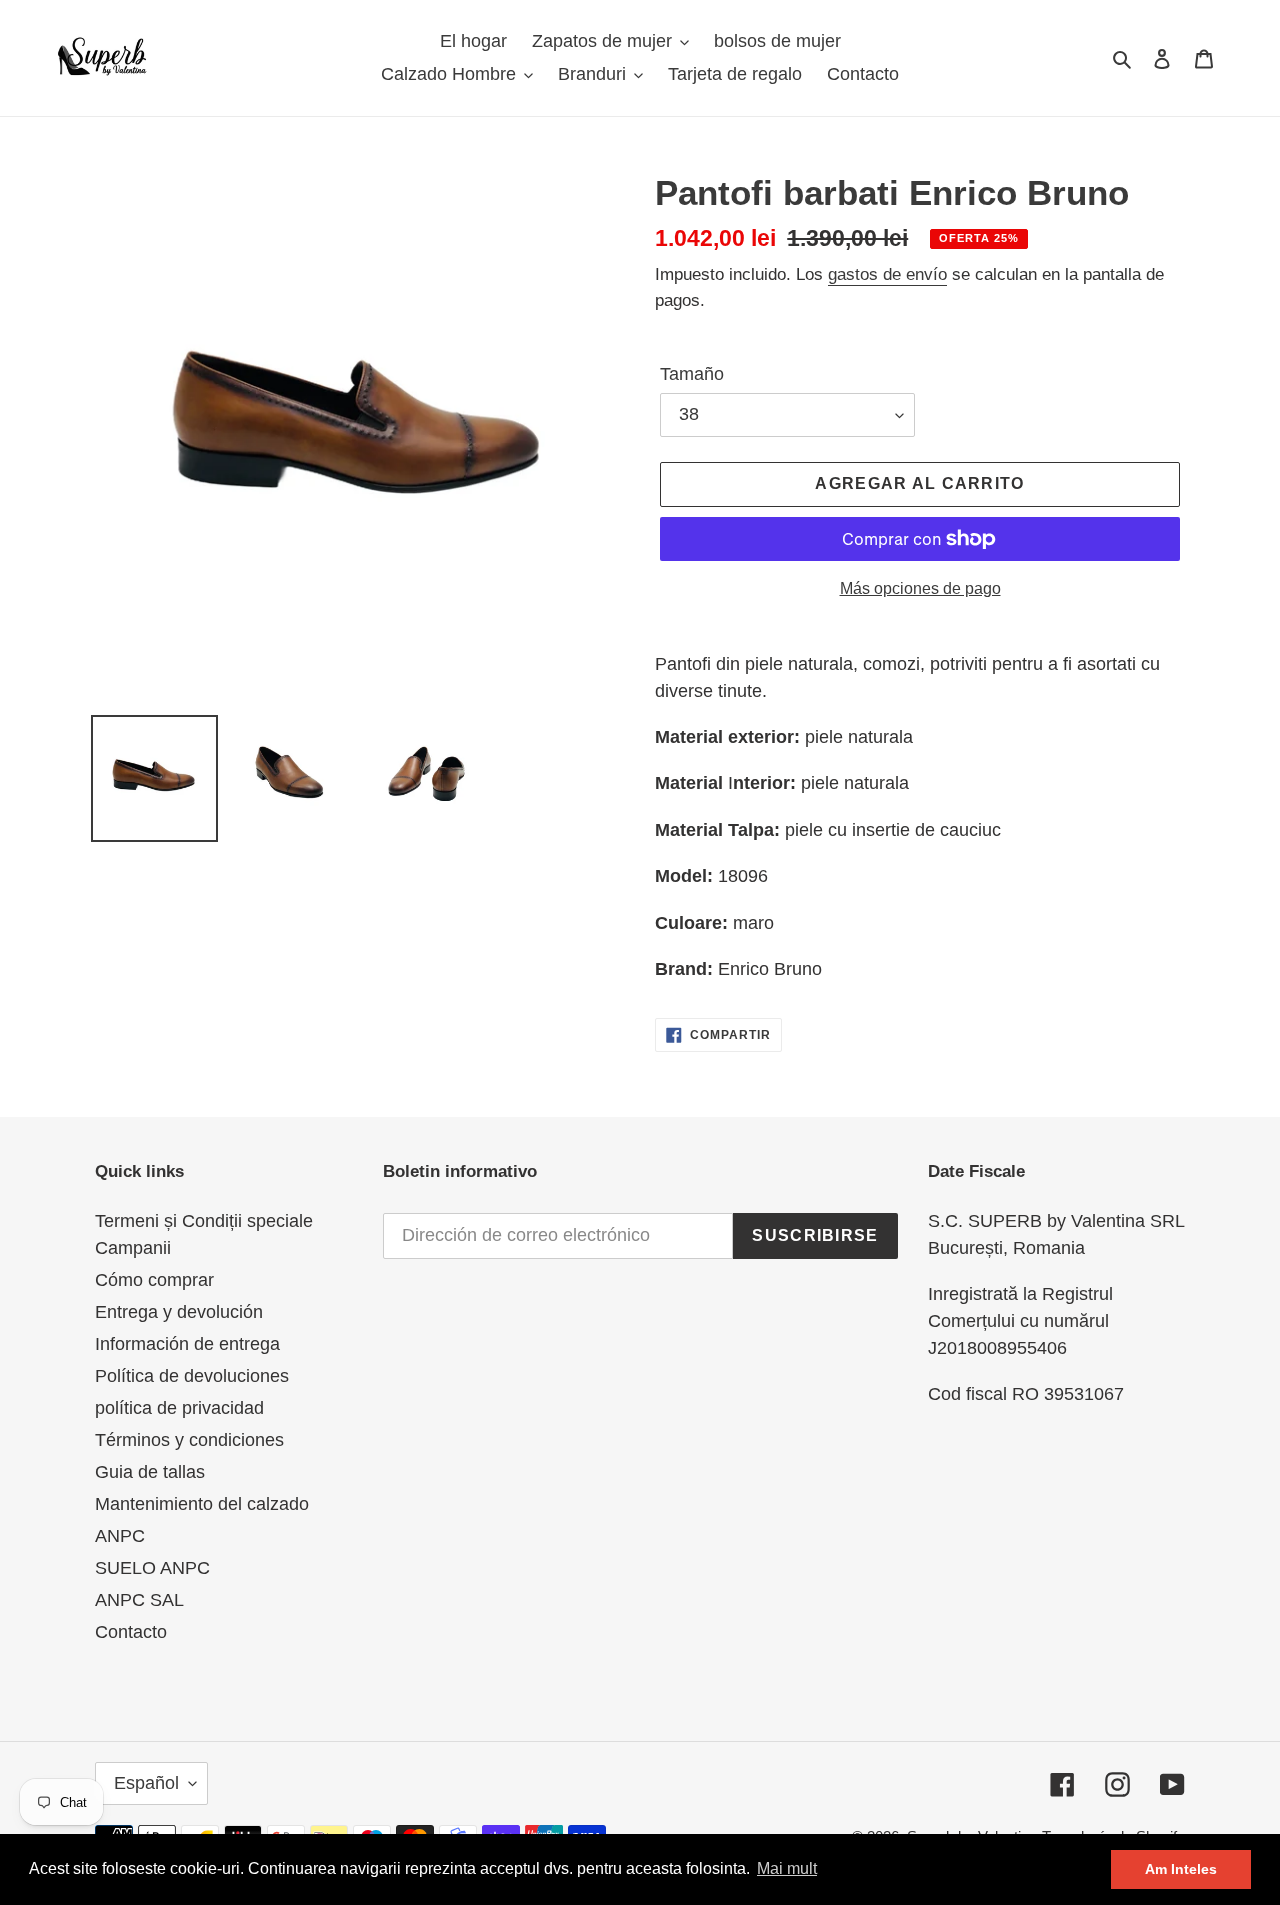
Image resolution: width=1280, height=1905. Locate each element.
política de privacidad (179, 1408)
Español (146, 1783)
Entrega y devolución (179, 1312)
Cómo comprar (154, 1280)
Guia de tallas (150, 1472)
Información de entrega (187, 1344)
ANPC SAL (139, 1600)
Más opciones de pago (920, 588)
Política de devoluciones (192, 1376)
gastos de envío (887, 274)
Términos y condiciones (189, 1440)
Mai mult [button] (787, 1868)
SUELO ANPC (152, 1568)
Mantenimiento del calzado (202, 1504)
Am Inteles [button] (1181, 1869)
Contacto (131, 1632)
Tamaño (692, 374)
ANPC (120, 1536)
